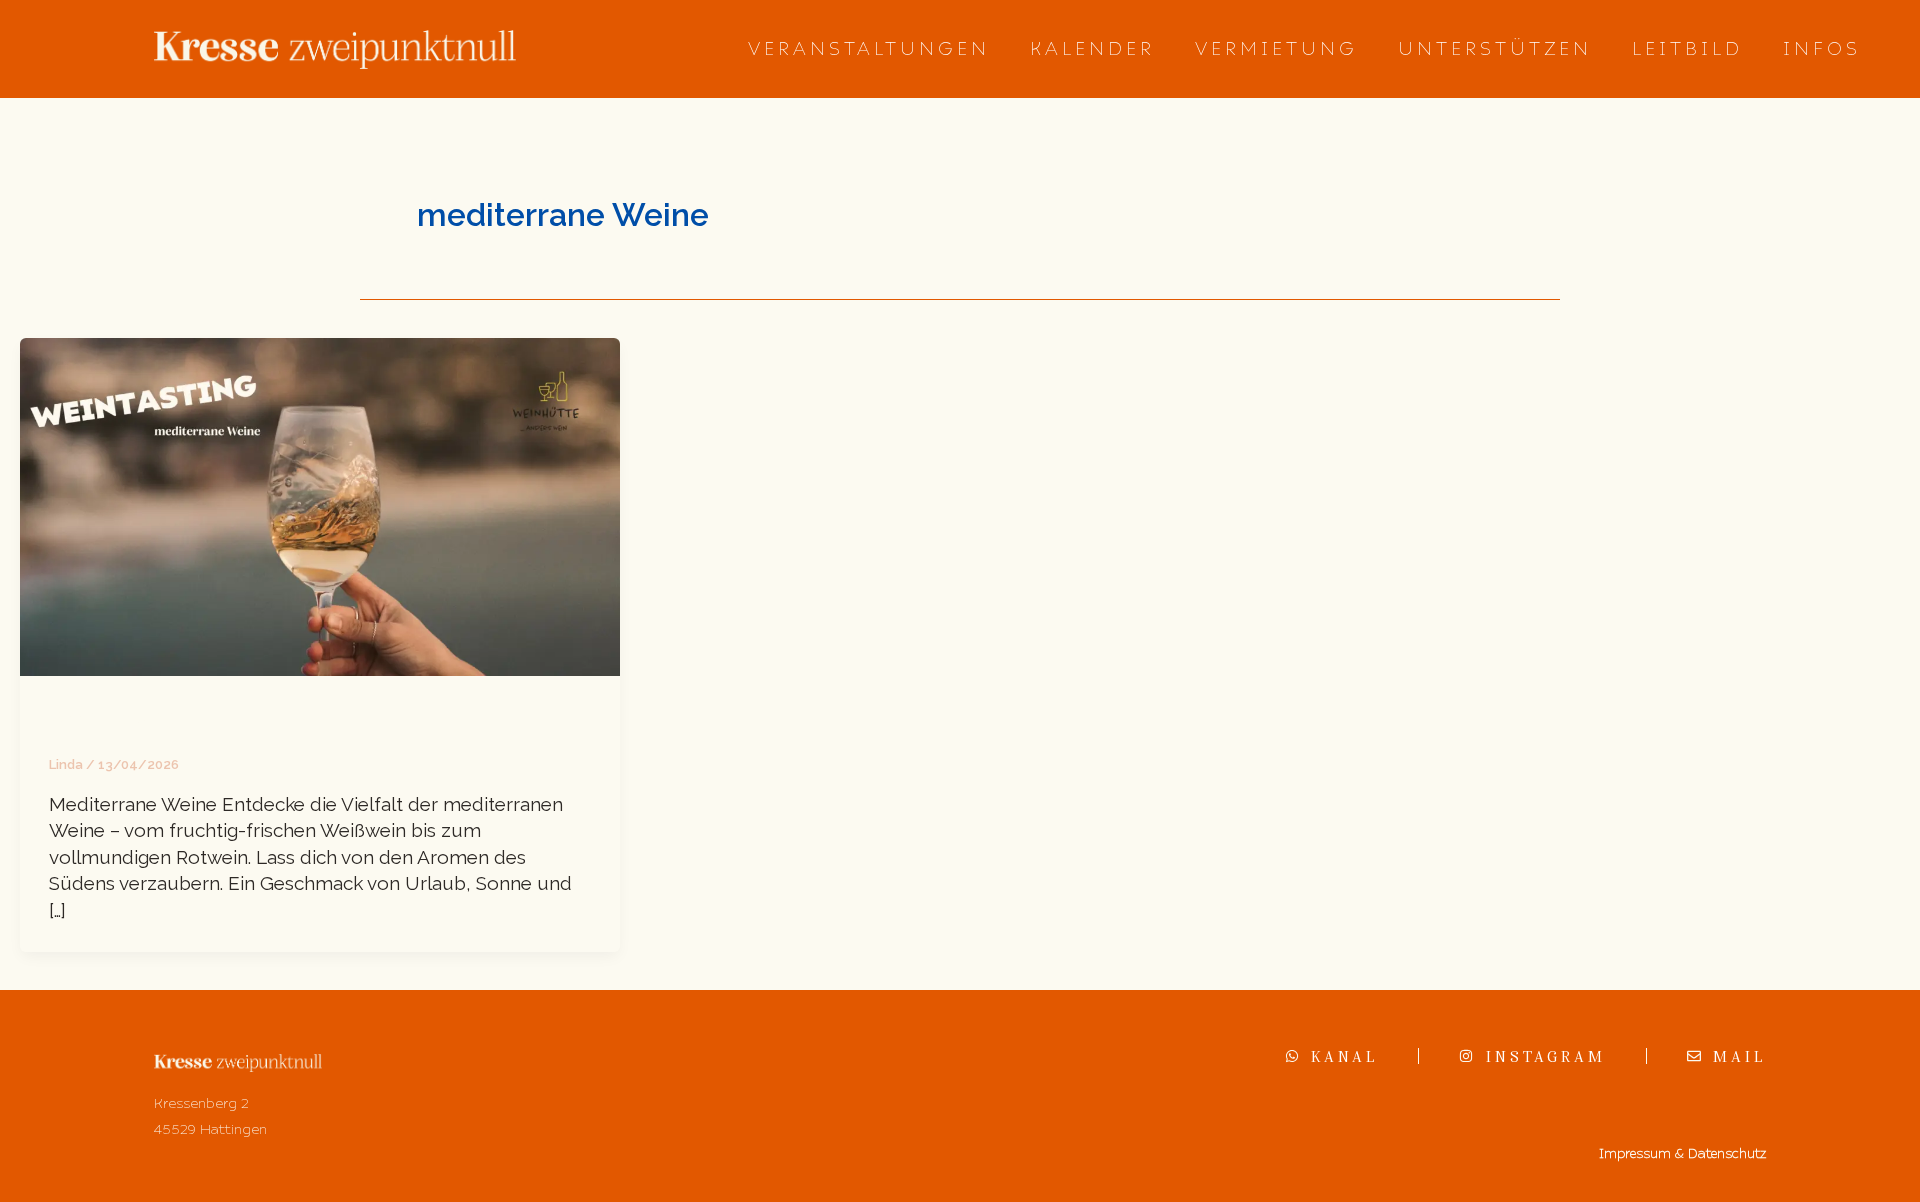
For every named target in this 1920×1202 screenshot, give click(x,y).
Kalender (1092, 49)
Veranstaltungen (869, 49)
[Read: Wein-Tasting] (320, 505)
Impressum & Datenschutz (1682, 1153)
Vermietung (1276, 49)
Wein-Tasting (113, 717)
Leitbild (1687, 49)
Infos (1822, 49)
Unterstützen (1495, 49)
